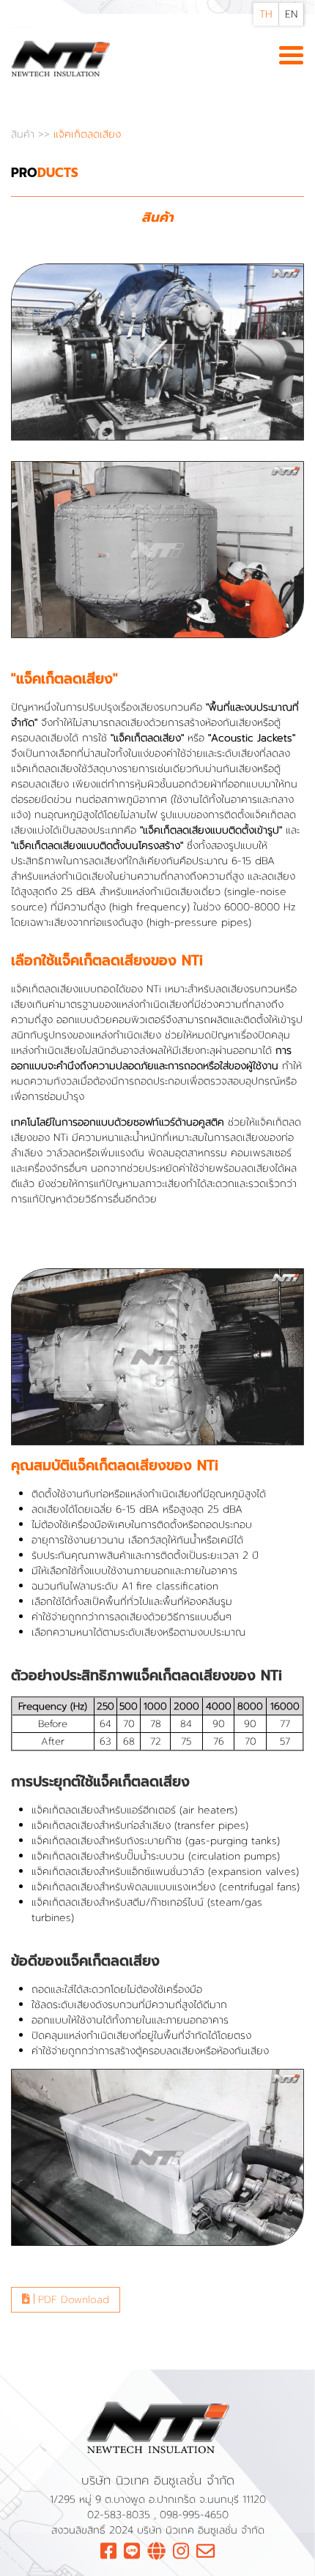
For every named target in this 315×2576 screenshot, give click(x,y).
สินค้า (25, 134)
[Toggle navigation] (291, 56)
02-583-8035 (121, 2515)
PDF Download (72, 2300)
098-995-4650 (194, 2515)
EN (291, 14)
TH (266, 14)
